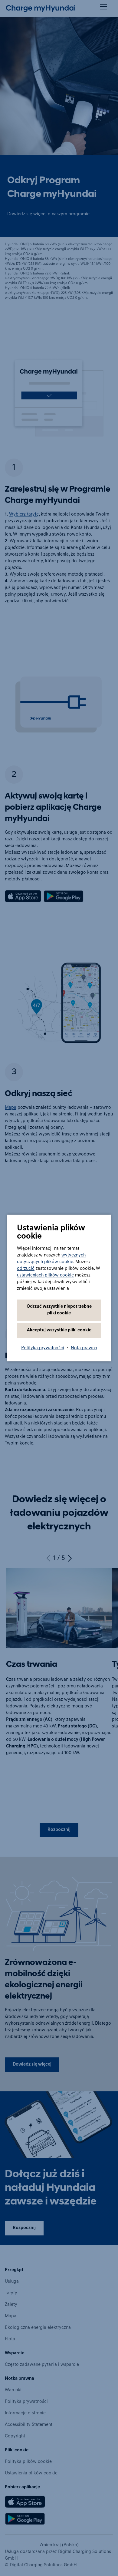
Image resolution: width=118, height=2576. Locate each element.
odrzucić (26, 1269)
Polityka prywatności (43, 1348)
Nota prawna (84, 1348)
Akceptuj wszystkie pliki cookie (59, 1330)
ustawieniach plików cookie (45, 1275)
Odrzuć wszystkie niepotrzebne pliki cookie (59, 1310)
